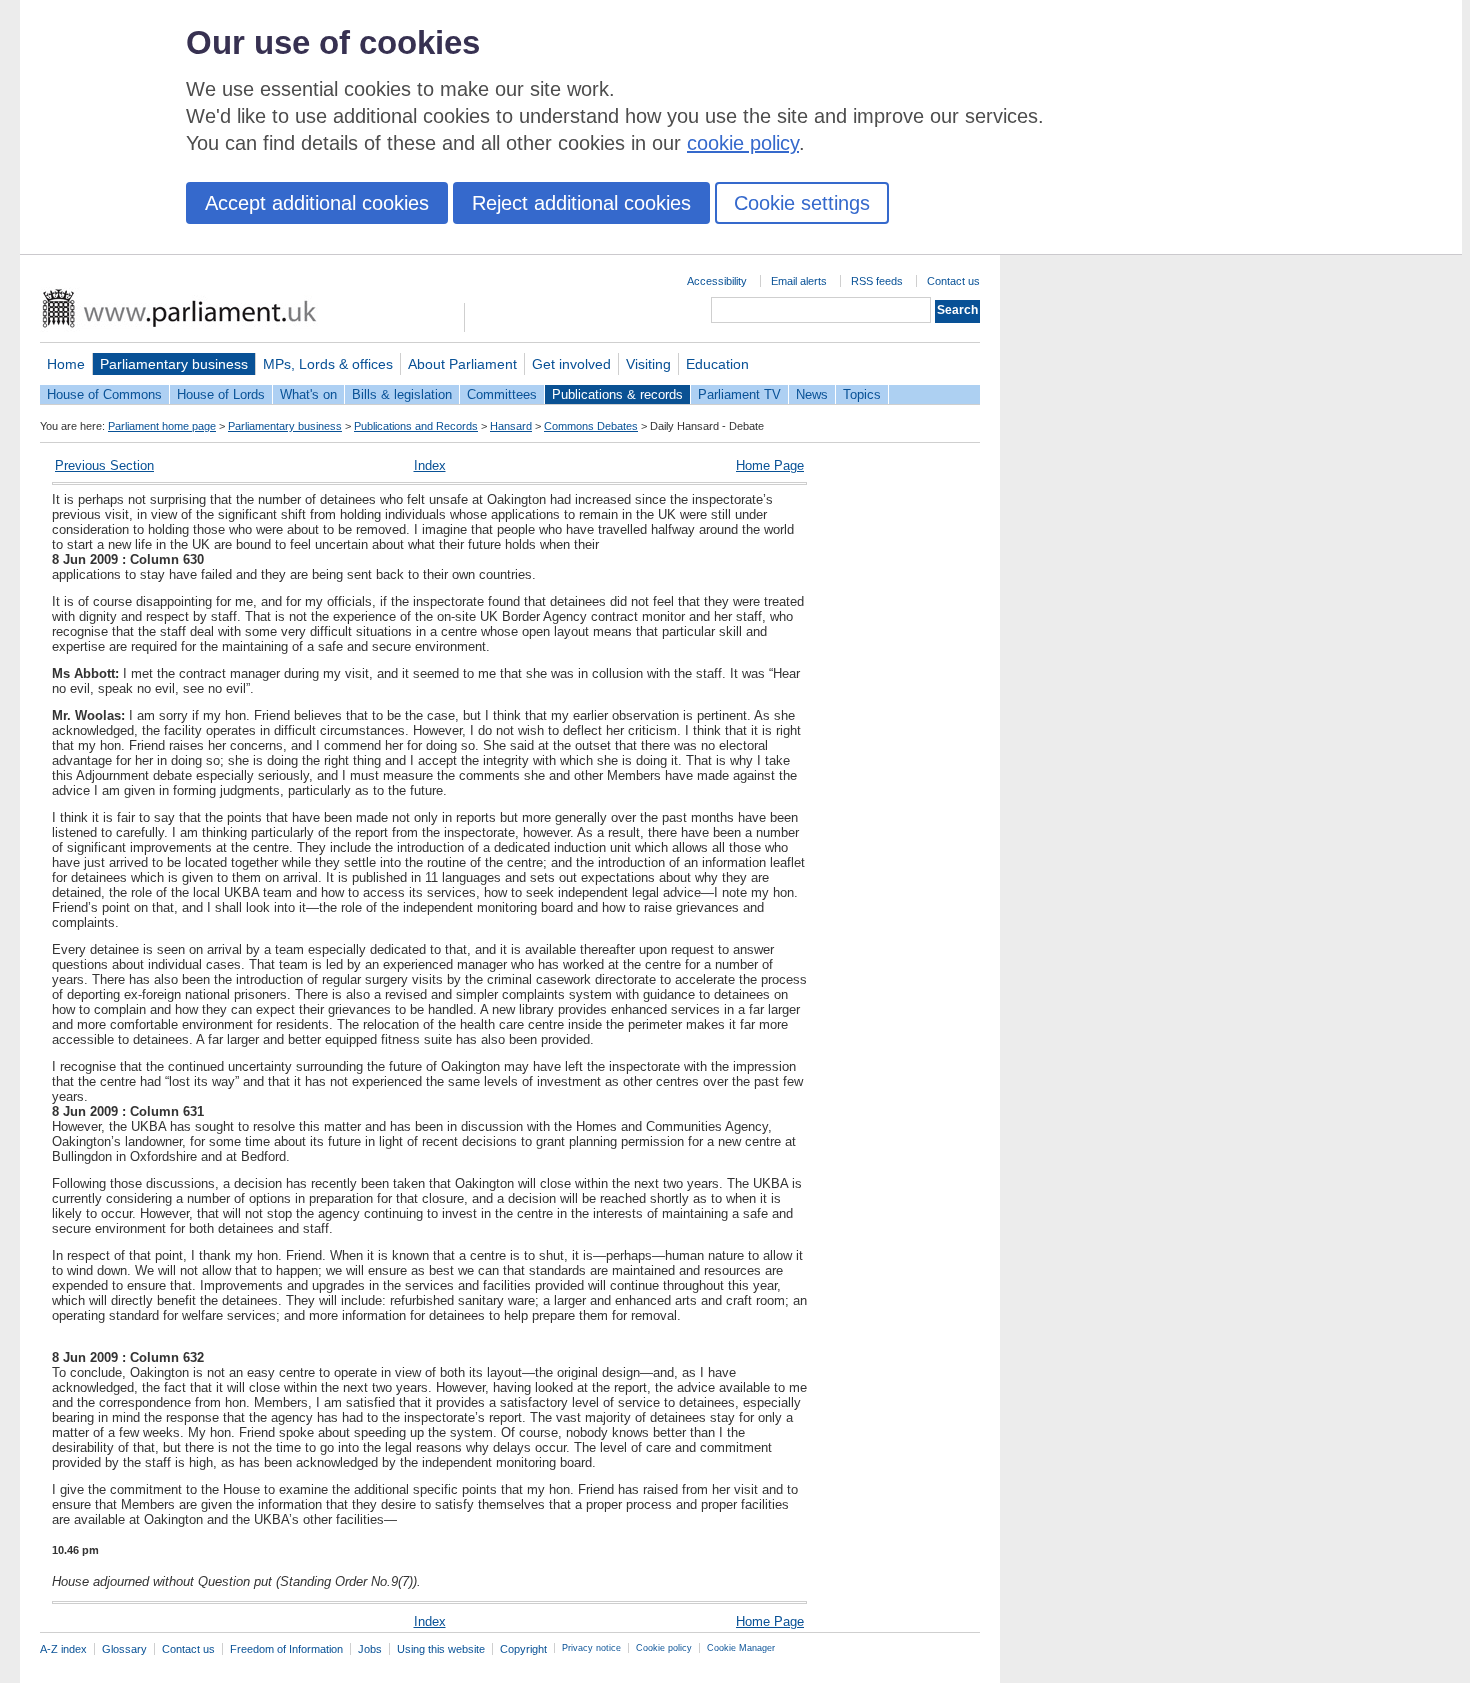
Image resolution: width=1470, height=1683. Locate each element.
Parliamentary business (174, 364)
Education (717, 364)
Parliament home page (162, 426)
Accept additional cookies (317, 203)
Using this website (441, 1649)
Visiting (648, 364)
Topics (862, 394)
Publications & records (617, 394)
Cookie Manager (741, 1648)
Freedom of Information (286, 1649)
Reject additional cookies (581, 203)
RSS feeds (877, 281)
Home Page (770, 465)
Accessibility (717, 281)
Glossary (124, 1649)
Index (430, 465)
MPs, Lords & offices (328, 364)
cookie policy (743, 143)
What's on (308, 394)
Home (66, 364)
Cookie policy (664, 1648)
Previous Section (104, 465)
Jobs (370, 1649)
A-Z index (63, 1649)
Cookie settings (802, 203)
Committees (502, 394)
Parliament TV (739, 394)
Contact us (953, 281)
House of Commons (104, 394)
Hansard (511, 426)
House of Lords (221, 394)
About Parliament (462, 364)
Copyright (523, 1649)
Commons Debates (591, 426)
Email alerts (799, 281)
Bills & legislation (402, 394)
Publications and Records (416, 426)
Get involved (571, 364)
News (812, 394)
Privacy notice (591, 1648)
